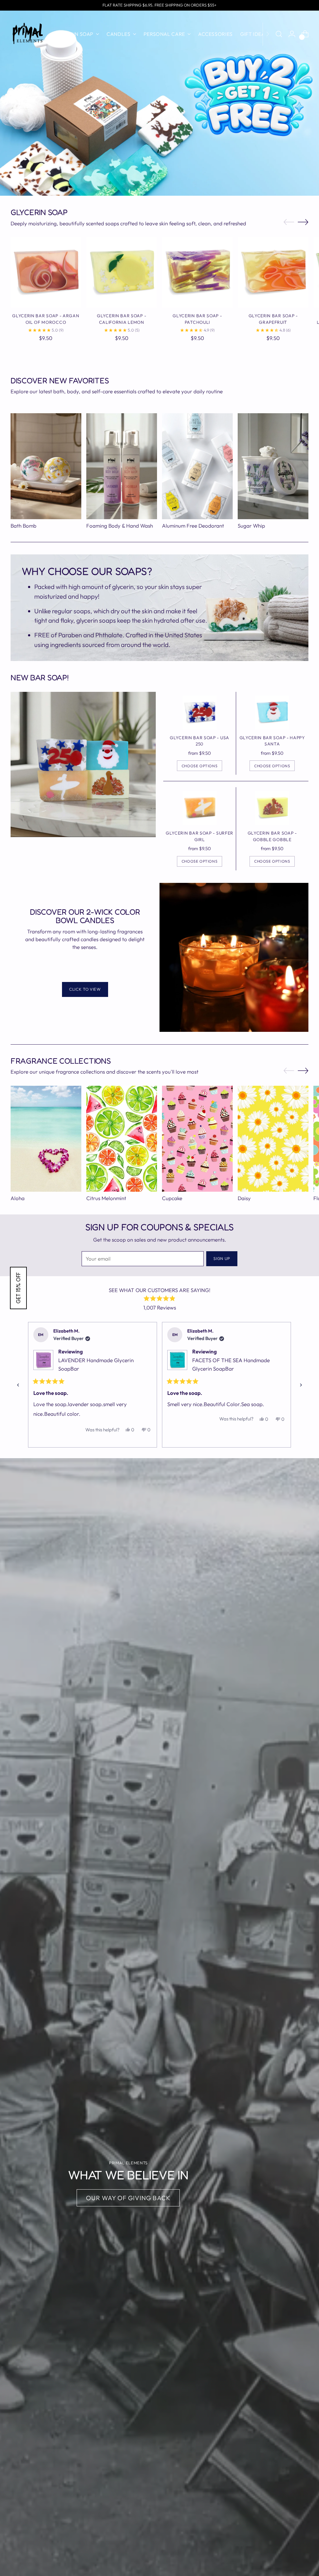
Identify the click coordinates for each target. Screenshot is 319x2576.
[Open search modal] (279, 34)
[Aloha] (46, 1139)
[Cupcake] (197, 1139)
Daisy (244, 1198)
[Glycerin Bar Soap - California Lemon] (121, 272)
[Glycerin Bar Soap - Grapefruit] (273, 272)
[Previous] (18, 1385)
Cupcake (172, 1198)
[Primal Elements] (28, 34)
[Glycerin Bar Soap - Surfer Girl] (200, 808)
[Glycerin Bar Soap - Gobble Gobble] (272, 808)
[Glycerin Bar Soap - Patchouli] (197, 272)
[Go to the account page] (292, 34)
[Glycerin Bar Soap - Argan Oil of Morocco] (46, 272)
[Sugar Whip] (273, 466)
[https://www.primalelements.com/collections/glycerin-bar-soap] (250, 184)
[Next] (268, 34)
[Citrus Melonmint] (122, 1139)
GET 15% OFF (18, 1288)
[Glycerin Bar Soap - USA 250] (200, 713)
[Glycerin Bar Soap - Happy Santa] (272, 713)
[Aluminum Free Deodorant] (197, 466)
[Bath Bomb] (46, 466)
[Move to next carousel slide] (303, 222)
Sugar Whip (251, 526)
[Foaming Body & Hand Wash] (122, 466)
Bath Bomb (24, 526)
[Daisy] (273, 1139)
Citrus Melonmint (106, 1198)
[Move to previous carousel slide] (289, 222)
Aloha (18, 1198)
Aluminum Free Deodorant (193, 526)
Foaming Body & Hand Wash (120, 526)
